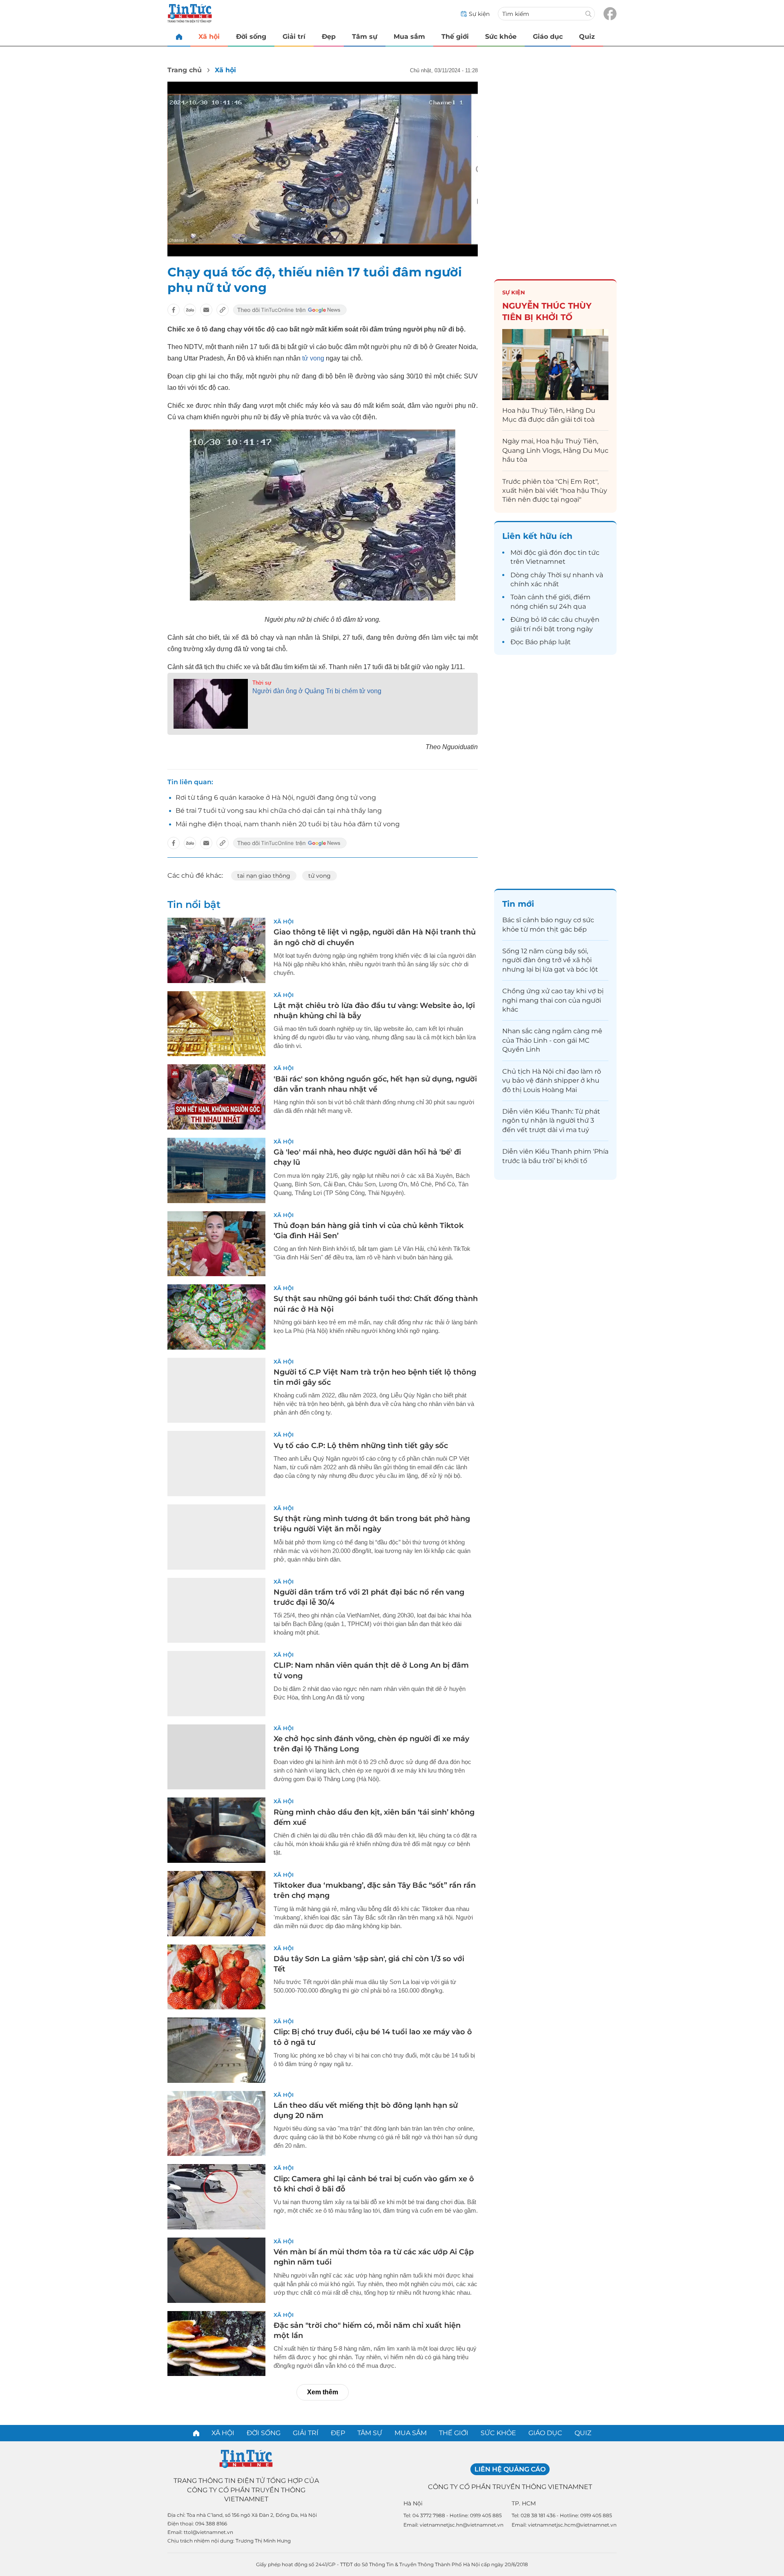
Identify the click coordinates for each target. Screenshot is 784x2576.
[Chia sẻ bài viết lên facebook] (174, 310)
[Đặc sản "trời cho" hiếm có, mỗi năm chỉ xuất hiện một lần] (216, 2344)
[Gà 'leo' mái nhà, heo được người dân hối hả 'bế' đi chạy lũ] (216, 1170)
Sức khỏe (501, 37)
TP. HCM (524, 2503)
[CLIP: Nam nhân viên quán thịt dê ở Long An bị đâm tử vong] (216, 1684)
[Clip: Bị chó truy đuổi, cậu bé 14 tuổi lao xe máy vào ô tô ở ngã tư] (216, 2050)
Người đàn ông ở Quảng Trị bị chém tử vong (317, 691)
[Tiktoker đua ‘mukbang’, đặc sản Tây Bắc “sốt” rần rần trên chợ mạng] (216, 1904)
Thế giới (455, 37)
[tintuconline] (179, 37)
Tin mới (518, 904)
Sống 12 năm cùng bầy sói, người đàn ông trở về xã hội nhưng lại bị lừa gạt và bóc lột (550, 960)
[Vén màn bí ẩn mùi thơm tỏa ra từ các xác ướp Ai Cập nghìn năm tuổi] (216, 2270)
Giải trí (294, 37)
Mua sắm (409, 37)
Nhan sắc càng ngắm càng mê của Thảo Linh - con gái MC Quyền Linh (552, 1040)
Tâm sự (365, 37)
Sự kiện (514, 292)
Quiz (587, 37)
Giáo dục (548, 37)
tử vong (313, 358)
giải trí (520, 629)
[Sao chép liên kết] (223, 310)
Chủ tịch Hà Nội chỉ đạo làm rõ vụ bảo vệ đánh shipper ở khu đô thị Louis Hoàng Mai (552, 1081)
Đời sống (251, 37)
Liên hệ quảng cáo (510, 2469)
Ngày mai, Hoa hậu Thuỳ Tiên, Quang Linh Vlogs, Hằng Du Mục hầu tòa (555, 450)
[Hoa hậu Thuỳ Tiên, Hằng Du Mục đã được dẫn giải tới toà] (555, 364)
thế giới (558, 597)
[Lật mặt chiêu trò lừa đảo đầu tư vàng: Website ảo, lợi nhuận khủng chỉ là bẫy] (216, 1024)
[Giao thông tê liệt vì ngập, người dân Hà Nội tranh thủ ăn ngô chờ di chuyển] (216, 950)
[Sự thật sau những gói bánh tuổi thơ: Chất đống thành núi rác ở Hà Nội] (216, 1317)
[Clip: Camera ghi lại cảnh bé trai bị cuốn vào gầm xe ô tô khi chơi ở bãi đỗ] (216, 2197)
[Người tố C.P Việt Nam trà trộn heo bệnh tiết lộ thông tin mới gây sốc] (216, 1390)
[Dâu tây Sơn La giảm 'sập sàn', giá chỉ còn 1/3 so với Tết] (216, 1977)
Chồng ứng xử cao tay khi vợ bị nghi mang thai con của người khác (553, 1000)
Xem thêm (323, 2392)
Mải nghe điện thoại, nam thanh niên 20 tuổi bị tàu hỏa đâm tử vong (288, 824)
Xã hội (209, 37)
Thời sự (262, 683)
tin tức (589, 553)
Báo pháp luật (548, 642)
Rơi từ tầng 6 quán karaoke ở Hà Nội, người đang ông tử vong (276, 797)
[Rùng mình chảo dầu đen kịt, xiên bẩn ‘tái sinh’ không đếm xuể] (216, 1830)
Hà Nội (413, 2503)
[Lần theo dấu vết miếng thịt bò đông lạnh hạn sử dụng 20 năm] (216, 2124)
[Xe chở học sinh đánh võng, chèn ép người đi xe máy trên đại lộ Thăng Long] (216, 1757)
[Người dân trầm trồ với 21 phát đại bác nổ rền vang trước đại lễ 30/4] (216, 1611)
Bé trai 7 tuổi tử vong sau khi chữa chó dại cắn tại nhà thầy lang (279, 811)
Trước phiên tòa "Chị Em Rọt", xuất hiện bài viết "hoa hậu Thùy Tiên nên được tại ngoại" (555, 491)
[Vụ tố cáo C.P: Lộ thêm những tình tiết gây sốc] (216, 1464)
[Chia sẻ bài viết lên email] (206, 310)
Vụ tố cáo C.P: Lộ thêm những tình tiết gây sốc (361, 1446)
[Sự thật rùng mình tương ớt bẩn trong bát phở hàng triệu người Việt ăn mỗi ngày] (216, 1537)
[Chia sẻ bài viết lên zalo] (190, 310)
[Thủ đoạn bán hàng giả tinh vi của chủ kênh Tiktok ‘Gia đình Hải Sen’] (216, 1244)
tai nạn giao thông (264, 876)
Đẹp (329, 37)
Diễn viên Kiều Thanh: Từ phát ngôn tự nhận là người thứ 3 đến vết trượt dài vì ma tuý (551, 1121)
